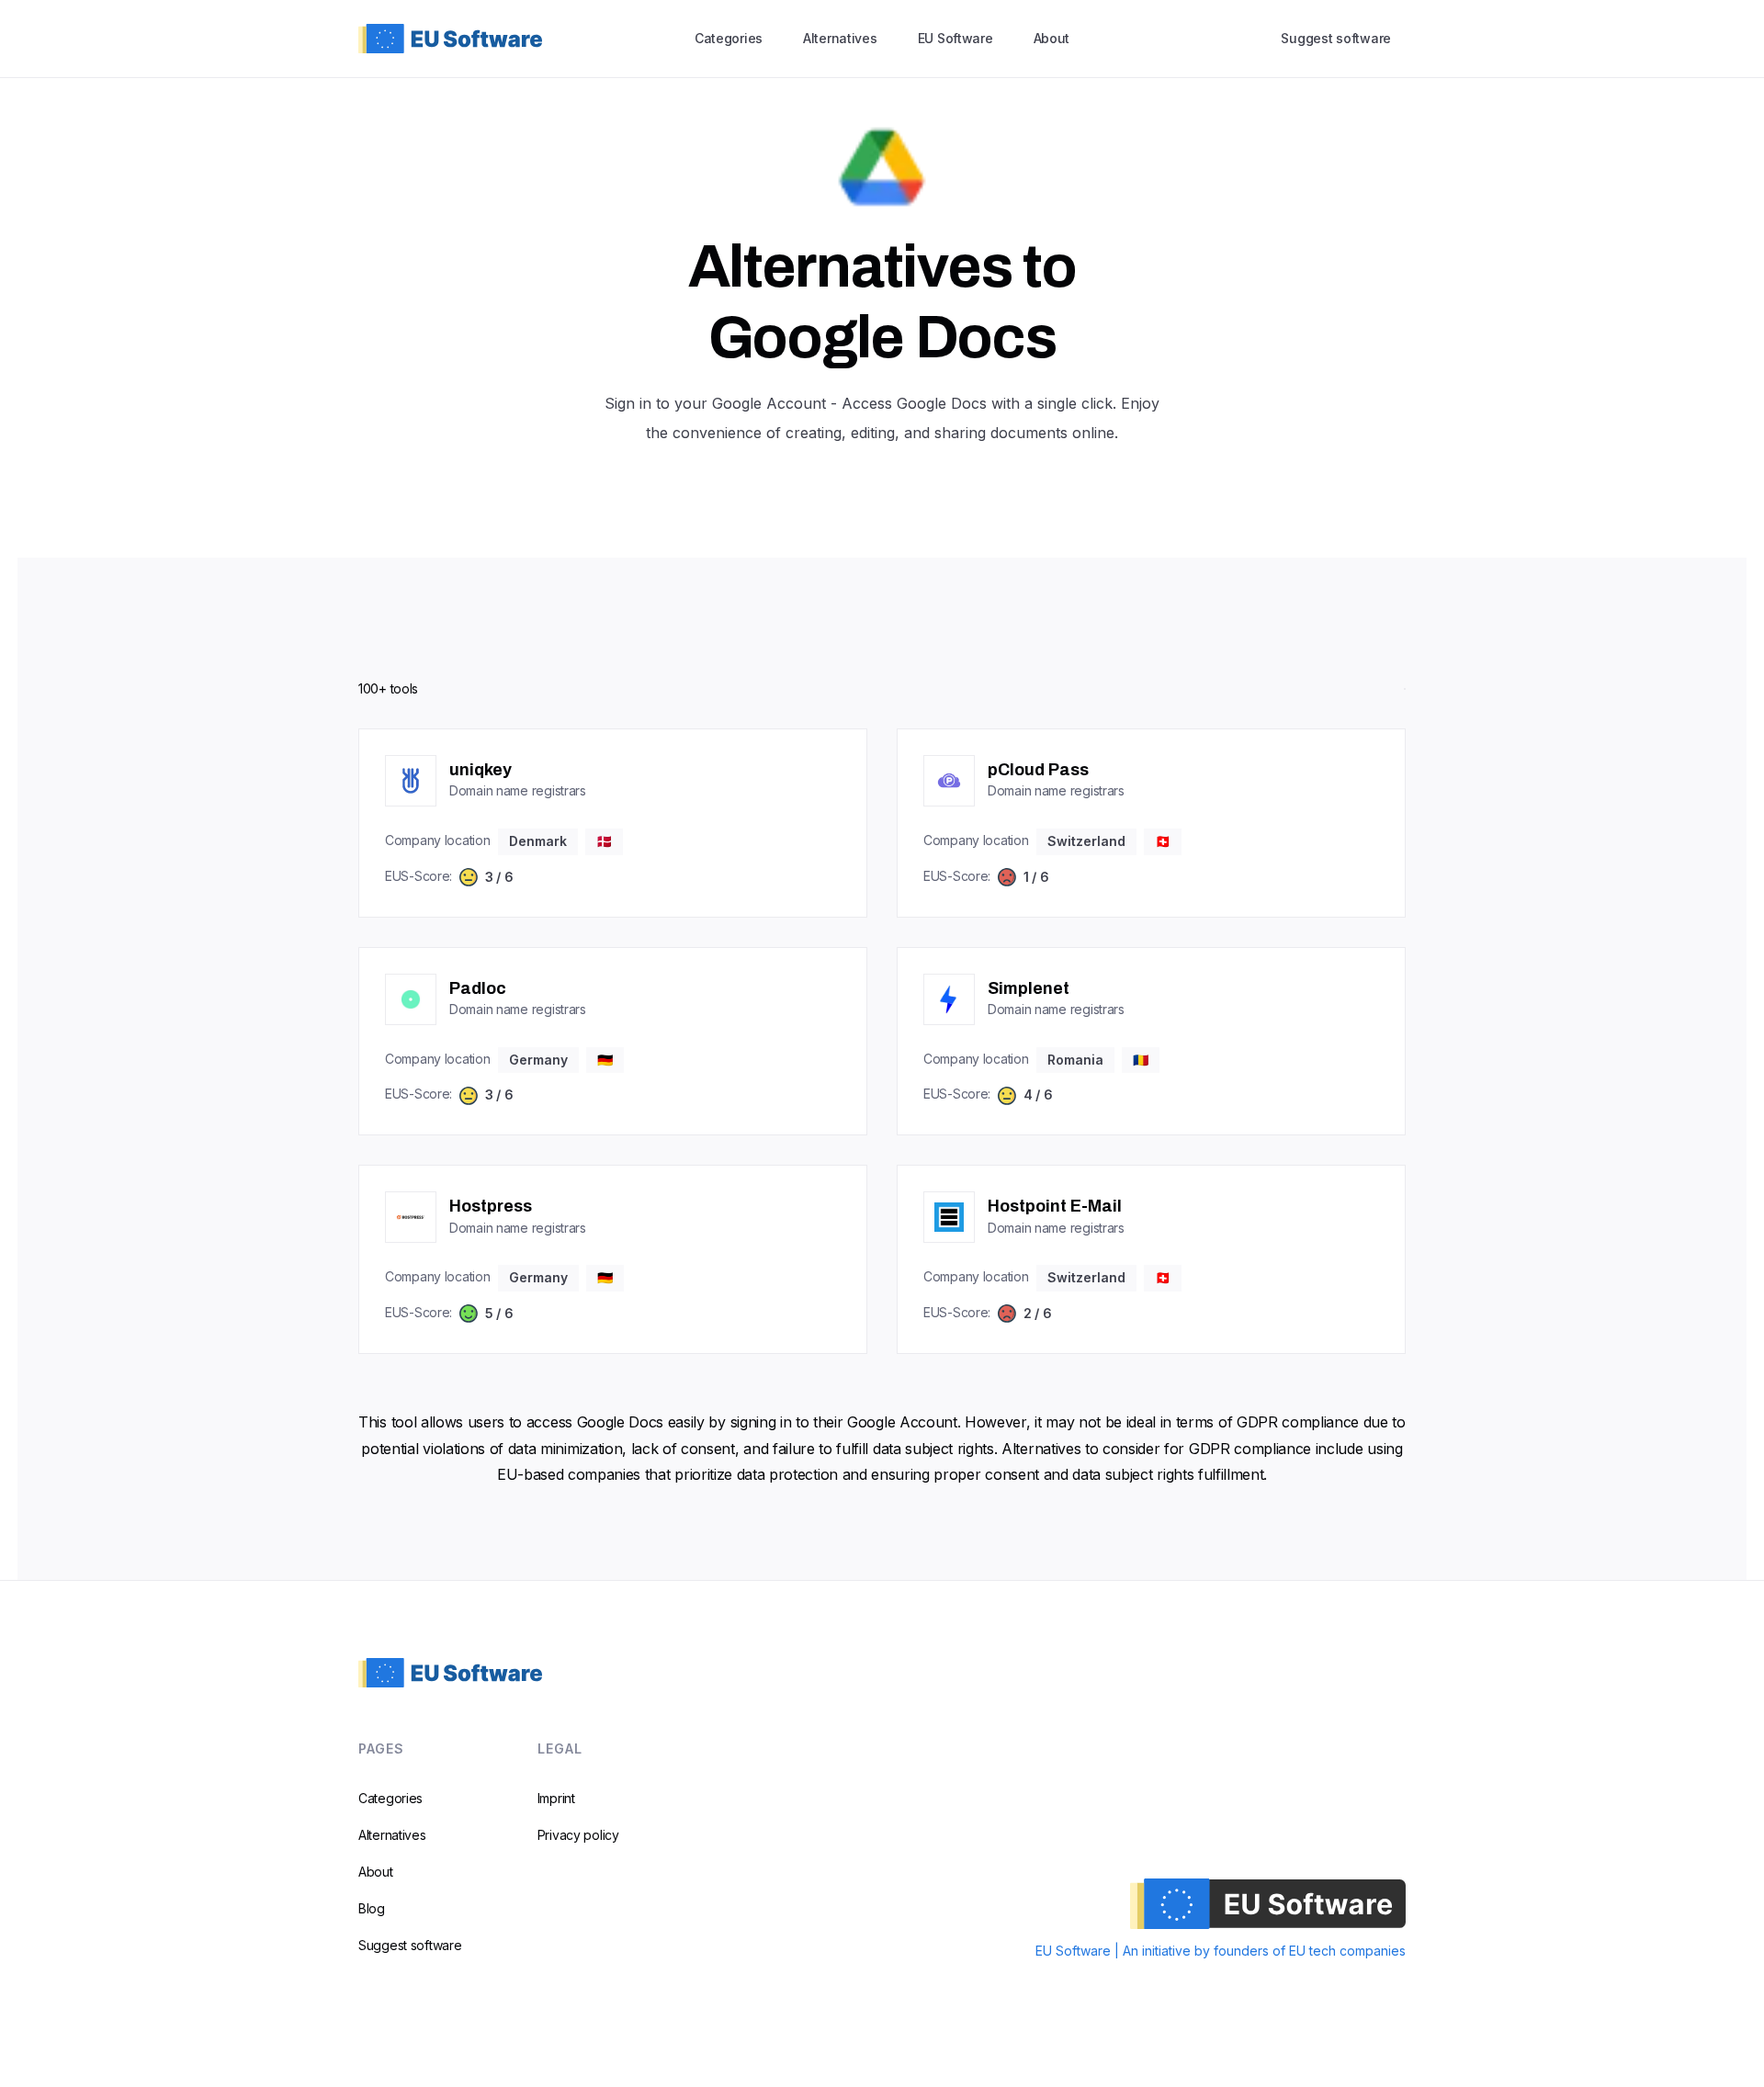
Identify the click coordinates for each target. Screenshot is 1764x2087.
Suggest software (1336, 38)
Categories (729, 38)
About (1052, 38)
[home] (450, 38)
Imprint (556, 1798)
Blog (372, 1908)
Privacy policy (578, 1835)
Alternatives (840, 38)
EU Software (955, 38)
